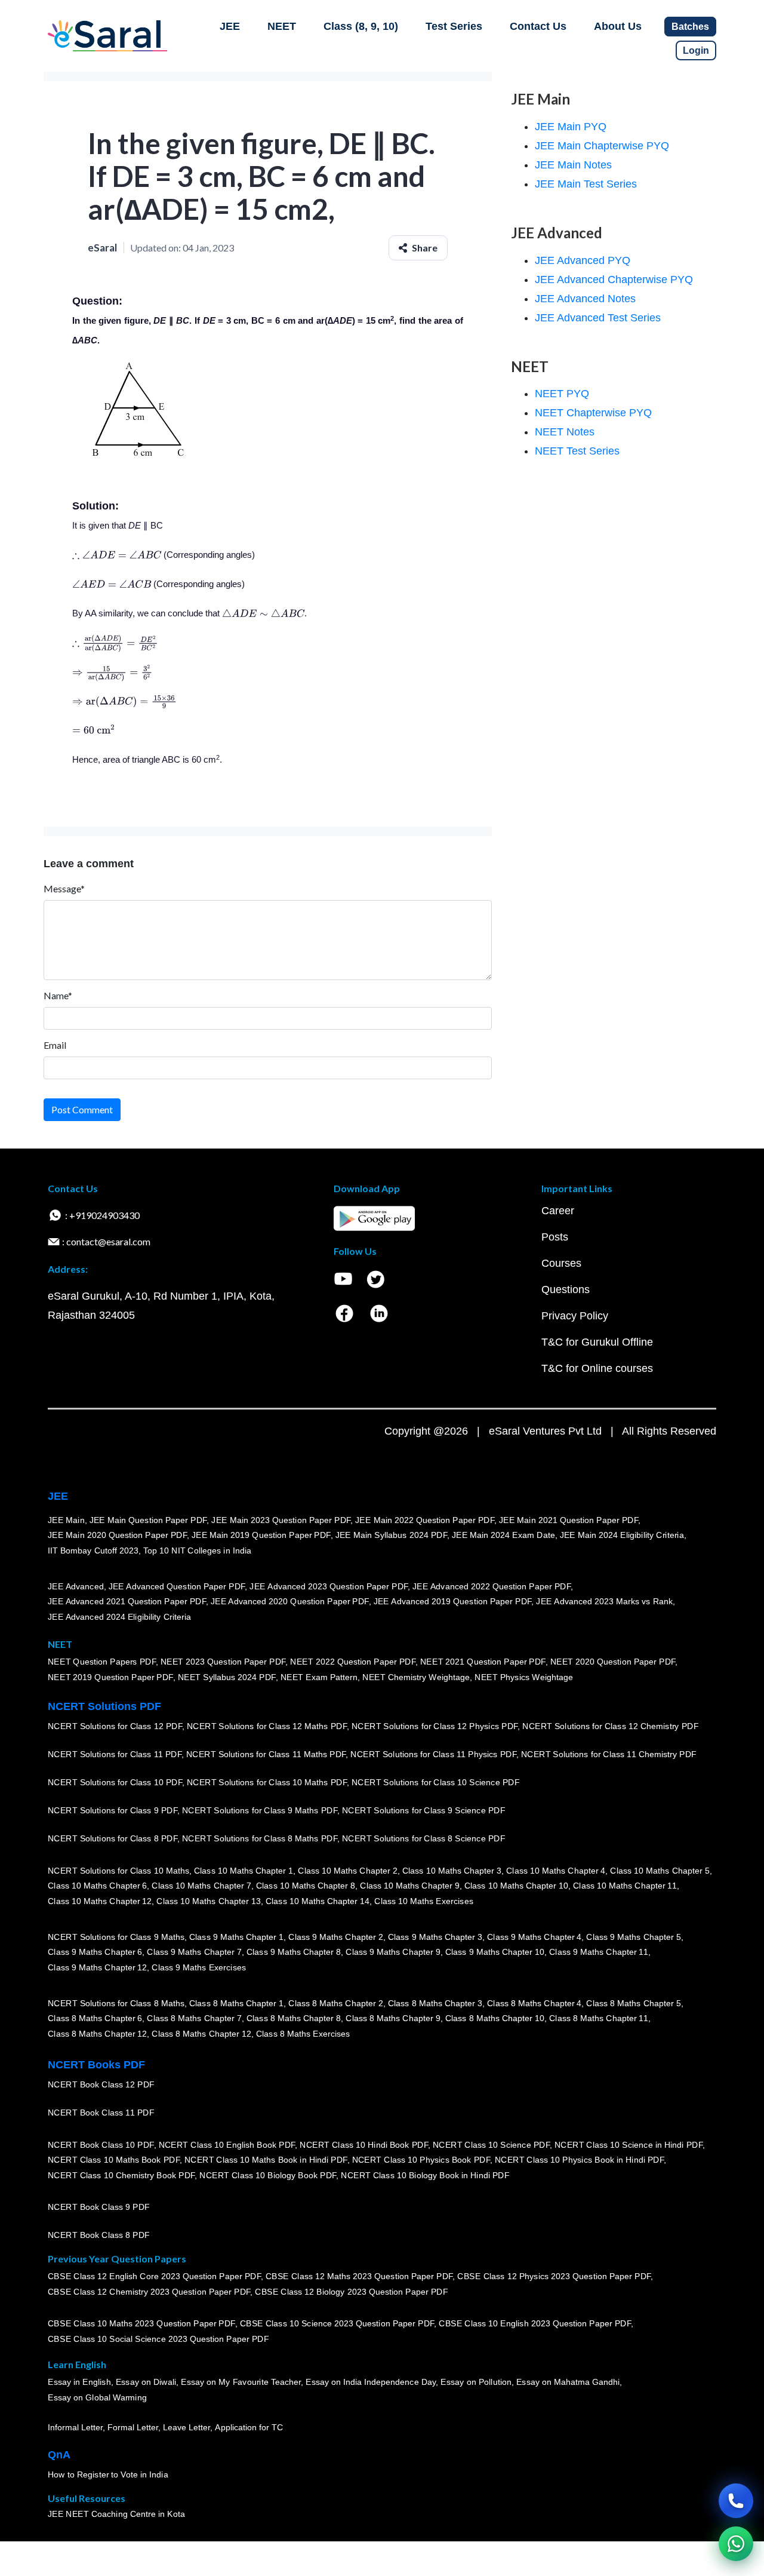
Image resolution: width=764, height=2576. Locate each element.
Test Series (454, 26)
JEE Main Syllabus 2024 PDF (391, 1535)
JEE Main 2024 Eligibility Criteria (622, 1535)
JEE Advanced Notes (585, 299)
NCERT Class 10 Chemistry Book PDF (121, 2175)
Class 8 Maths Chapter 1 (236, 2003)
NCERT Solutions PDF (104, 1706)
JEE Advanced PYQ (583, 260)
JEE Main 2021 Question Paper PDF (569, 1520)
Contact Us (538, 26)
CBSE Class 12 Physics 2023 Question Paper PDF (554, 2276)
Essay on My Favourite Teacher (241, 2382)
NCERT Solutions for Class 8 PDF (113, 1838)
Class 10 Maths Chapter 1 (244, 1871)
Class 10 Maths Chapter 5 (660, 1871)
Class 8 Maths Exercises (303, 2034)
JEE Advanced (76, 1586)
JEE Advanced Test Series (598, 318)
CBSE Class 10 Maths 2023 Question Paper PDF (141, 2323)
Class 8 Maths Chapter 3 (435, 2003)
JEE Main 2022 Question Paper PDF (425, 1520)
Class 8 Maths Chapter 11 (599, 2018)
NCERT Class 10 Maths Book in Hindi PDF (266, 2160)
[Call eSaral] (736, 2501)
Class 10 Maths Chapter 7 (201, 1886)
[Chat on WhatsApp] (736, 2544)
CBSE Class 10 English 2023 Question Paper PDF (535, 2323)
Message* (64, 888)
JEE (230, 26)
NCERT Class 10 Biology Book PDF (268, 2175)
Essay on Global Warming (97, 2397)
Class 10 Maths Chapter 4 (556, 1871)
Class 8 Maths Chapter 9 (393, 2018)
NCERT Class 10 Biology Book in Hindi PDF (425, 2175)
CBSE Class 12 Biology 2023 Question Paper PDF (351, 2292)
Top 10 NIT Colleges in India (197, 1550)
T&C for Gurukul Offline (597, 1342)
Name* (58, 995)
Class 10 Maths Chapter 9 (409, 1886)
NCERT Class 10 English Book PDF (227, 2145)
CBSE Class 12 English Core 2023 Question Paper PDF (154, 2276)
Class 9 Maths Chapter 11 (599, 1952)
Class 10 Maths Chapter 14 (318, 1901)
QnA (59, 2455)
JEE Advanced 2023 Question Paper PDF (329, 1586)
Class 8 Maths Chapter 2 (335, 2003)
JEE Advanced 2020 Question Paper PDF (290, 1601)
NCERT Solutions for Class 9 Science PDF (424, 1810)
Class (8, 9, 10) (361, 26)
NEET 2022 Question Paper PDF (353, 1662)
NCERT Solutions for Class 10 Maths (118, 1871)
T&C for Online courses (597, 1368)
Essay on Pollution (476, 2382)
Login (696, 50)
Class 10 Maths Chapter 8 (306, 1886)
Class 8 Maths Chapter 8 (294, 2018)
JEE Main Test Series (586, 184)
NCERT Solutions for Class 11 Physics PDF (433, 1754)
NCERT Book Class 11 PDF (101, 2113)
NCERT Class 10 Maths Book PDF (114, 2160)
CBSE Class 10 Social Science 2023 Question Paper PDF (158, 2339)
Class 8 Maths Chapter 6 (95, 2018)
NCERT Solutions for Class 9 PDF (113, 1810)
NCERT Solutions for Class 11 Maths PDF (266, 1754)
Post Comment (82, 1109)
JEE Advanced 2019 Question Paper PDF (453, 1601)
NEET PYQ (562, 394)
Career (558, 1211)
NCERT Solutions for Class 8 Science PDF (424, 1838)
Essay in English (79, 2382)
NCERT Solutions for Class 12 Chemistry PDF (610, 1726)
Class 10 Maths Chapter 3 (452, 1871)
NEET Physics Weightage (524, 1677)
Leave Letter (187, 2427)
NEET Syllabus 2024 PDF (227, 1677)
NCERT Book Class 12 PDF (101, 2084)
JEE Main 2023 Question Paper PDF (281, 1520)
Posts (555, 1237)
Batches (690, 27)
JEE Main (66, 1520)
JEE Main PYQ (571, 127)
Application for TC (249, 2427)
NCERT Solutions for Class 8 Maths (116, 2003)
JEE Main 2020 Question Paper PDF (117, 1535)
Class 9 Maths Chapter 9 (393, 1952)
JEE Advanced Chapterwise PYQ (614, 280)
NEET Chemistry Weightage (416, 1677)
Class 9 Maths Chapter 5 (633, 1937)
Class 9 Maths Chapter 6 (95, 1952)
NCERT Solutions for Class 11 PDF (115, 1754)
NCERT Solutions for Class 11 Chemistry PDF (609, 1754)
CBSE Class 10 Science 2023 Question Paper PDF (337, 2323)
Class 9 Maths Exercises (199, 1967)
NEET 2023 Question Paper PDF (223, 1662)
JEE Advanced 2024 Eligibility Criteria (119, 1617)
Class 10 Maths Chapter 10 (516, 1886)
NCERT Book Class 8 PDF (99, 2235)
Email (55, 1045)
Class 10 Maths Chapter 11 (625, 1886)
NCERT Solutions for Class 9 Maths (116, 1937)
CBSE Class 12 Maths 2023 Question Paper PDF (359, 2276)
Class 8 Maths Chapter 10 (495, 2018)
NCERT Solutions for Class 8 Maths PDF (260, 1838)
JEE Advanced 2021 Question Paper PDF (127, 1601)
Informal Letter (75, 2427)
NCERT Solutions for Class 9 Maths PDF (260, 1810)
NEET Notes (565, 432)
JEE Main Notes (573, 165)
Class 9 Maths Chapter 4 (534, 1937)
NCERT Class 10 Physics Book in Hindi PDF (579, 2160)
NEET (282, 26)
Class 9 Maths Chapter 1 (236, 1937)
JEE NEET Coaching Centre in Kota (116, 2514)
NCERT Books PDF (96, 2065)
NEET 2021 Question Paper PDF (483, 1662)
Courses (561, 1263)
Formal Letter (133, 2427)
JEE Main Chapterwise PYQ (602, 146)
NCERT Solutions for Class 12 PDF (115, 1726)
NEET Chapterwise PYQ (593, 413)
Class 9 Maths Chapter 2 (335, 1937)
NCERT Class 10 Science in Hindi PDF (629, 2145)
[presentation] (117, 555)
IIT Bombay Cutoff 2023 (93, 1550)
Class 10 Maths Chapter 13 (208, 1901)
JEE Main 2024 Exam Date (503, 1535)
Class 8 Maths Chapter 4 (534, 2003)
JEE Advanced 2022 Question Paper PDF (492, 1586)
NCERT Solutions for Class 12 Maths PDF (267, 1726)
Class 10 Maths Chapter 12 (100, 1901)
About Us (618, 26)
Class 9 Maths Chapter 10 (495, 1952)
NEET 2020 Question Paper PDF (613, 1662)
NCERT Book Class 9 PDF (99, 2207)
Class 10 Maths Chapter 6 (97, 1886)
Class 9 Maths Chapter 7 (194, 1952)
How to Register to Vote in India (108, 2474)
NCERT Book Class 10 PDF (101, 2145)
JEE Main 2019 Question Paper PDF (261, 1535)
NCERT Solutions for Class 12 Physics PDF (435, 1726)
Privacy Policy (575, 1316)
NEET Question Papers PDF (102, 1662)
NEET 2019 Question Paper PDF (110, 1677)
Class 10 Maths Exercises (424, 1901)
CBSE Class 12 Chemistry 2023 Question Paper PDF (149, 2292)
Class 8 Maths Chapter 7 (194, 2018)
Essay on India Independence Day (371, 2382)
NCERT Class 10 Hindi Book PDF (363, 2145)
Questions (566, 1289)
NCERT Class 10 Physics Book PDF (421, 2160)
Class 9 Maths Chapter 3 (435, 1937)
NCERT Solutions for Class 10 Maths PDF (267, 1782)
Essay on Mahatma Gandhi (568, 2382)
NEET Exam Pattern (319, 1677)
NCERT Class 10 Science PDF (491, 2145)
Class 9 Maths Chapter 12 (97, 1967)
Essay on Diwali (146, 2382)
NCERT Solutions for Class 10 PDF (115, 1782)
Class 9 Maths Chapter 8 (294, 1952)
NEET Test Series (577, 451)
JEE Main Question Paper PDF (148, 1520)
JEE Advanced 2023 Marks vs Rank (604, 1601)
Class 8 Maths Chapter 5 (633, 2003)
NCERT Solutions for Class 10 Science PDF (436, 1782)
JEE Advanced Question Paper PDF (177, 1586)
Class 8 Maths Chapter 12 (97, 2034)
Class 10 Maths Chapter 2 (347, 1871)
